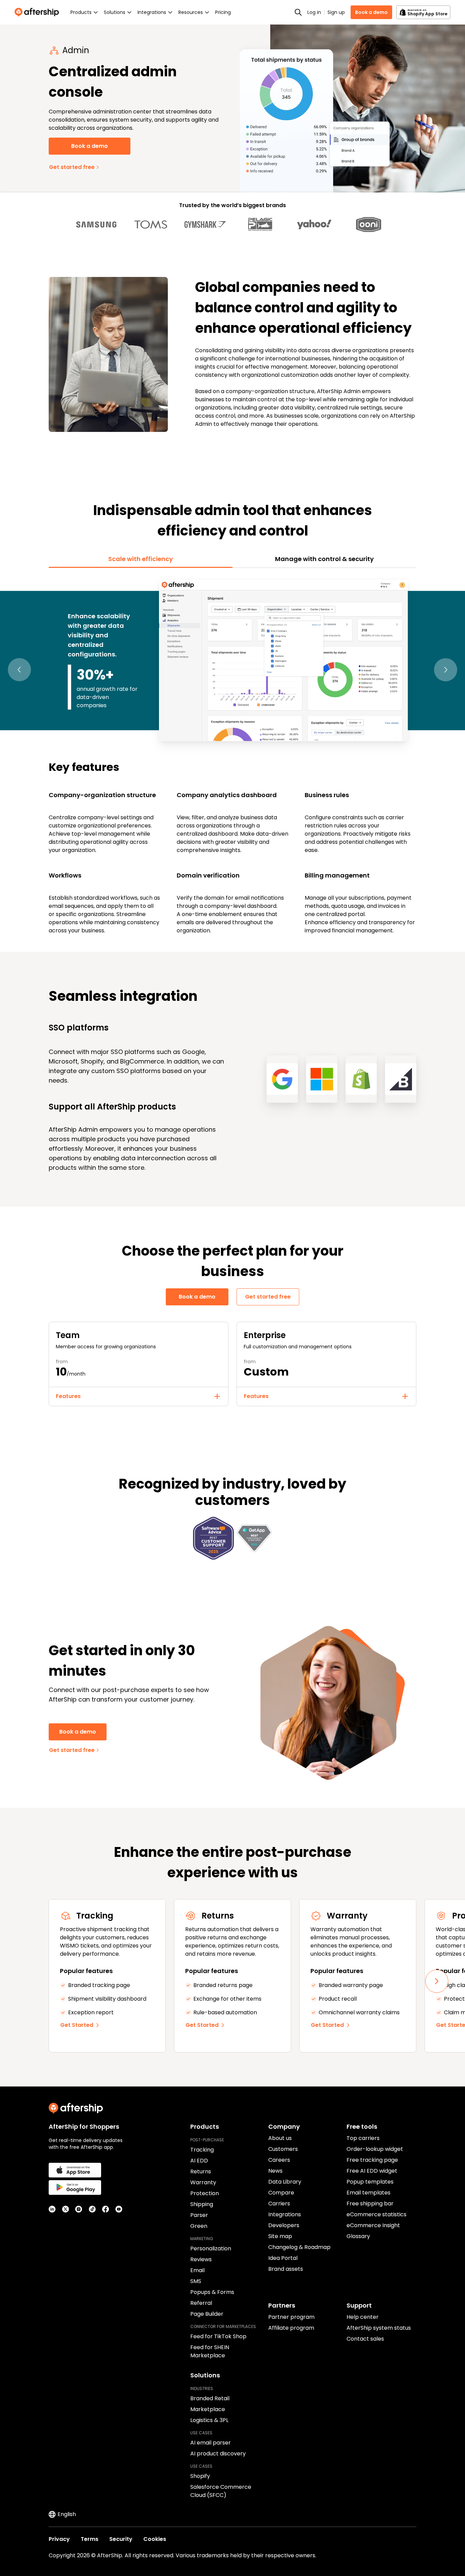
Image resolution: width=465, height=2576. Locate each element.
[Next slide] (437, 1981)
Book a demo (371, 12)
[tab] (141, 559)
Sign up (336, 12)
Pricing (223, 12)
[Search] (298, 12)
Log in (314, 12)
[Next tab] (446, 670)
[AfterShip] (38, 12)
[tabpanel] (233, 756)
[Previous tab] (19, 670)
